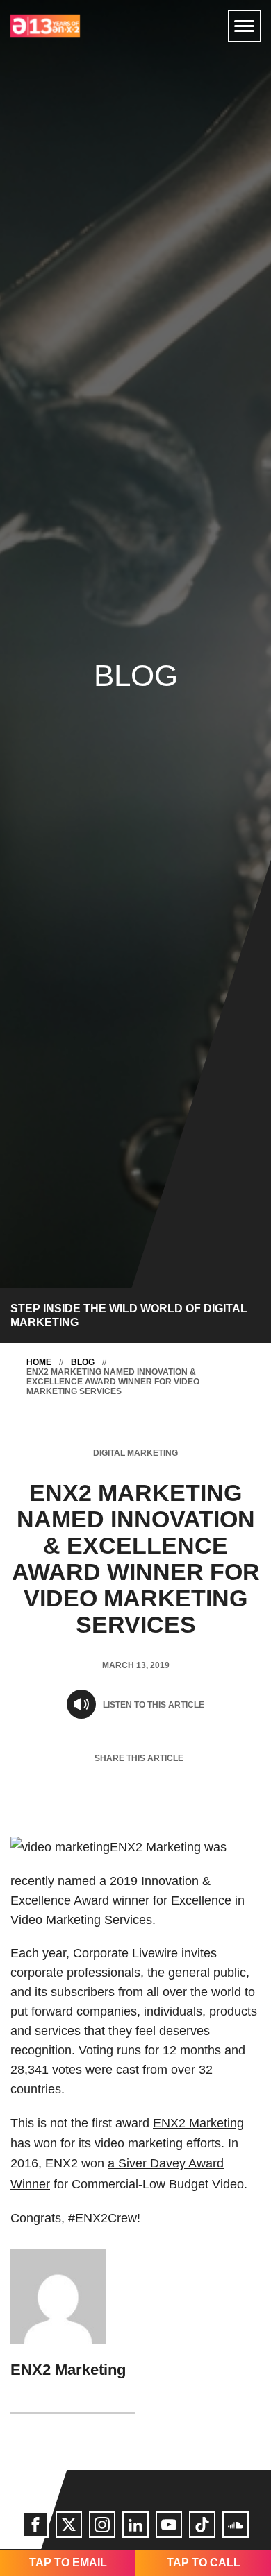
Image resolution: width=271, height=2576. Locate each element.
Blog (83, 1362)
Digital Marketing (135, 1453)
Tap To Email (68, 2562)
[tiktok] (202, 2525)
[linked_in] (135, 2525)
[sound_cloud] (236, 2525)
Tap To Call (204, 2562)
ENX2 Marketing (198, 2123)
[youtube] (169, 2525)
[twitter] (69, 2525)
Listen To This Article (154, 1705)
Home (39, 1362)
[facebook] (35, 2525)
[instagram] (102, 2525)
